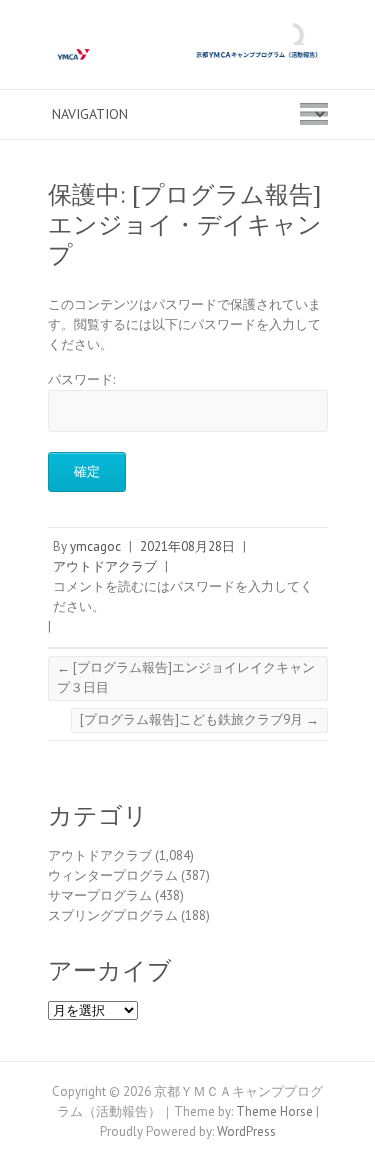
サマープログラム (100, 895)
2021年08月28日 (187, 546)
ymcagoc (95, 546)
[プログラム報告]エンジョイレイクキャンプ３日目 (186, 677)
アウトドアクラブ (105, 566)
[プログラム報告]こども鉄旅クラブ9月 (199, 719)
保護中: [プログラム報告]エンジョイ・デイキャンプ (185, 224)
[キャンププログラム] (188, 54)
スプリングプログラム (113, 915)
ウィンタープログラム (113, 875)
